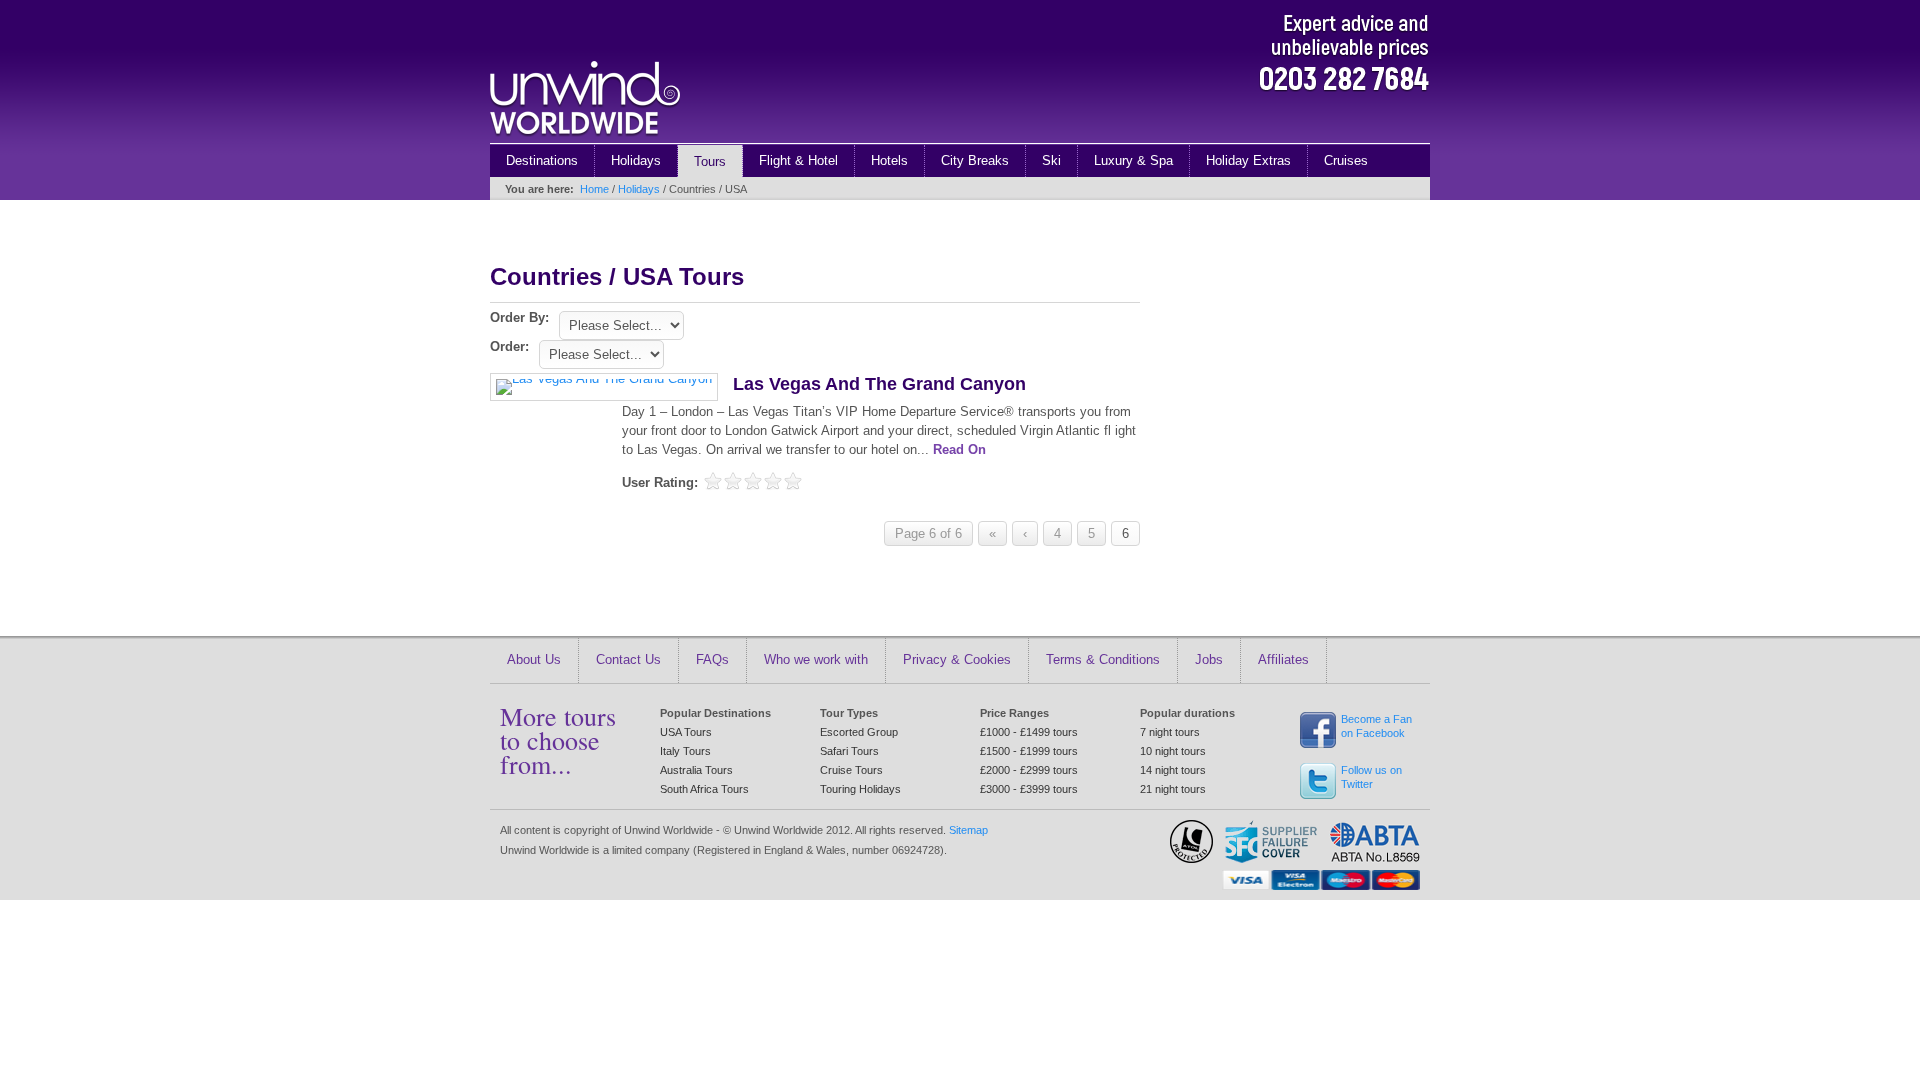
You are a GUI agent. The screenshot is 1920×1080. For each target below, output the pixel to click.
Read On (959, 449)
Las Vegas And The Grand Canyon (879, 384)
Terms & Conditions (1103, 659)
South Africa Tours (704, 789)
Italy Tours (685, 751)
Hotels (889, 160)
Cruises (1346, 160)
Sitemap (968, 830)
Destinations (542, 160)
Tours (710, 161)
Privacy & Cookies (957, 659)
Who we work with (816, 659)
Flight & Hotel (798, 160)
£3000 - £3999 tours (1029, 789)
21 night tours (1173, 789)
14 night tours (1173, 770)
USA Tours (686, 732)
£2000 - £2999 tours (1029, 770)
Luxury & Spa (1133, 160)
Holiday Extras (1248, 160)
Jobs (1209, 659)
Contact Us (628, 659)
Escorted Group (859, 732)
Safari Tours (849, 751)
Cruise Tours (851, 770)
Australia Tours (696, 770)
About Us (534, 659)
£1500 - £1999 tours (1029, 751)
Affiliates (1283, 659)
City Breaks (975, 160)
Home (594, 189)
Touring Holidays (860, 789)
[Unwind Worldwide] (585, 138)
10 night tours (1173, 751)
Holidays (636, 160)
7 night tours (1170, 732)
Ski (1051, 160)
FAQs (712, 659)
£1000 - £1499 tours (1029, 732)
